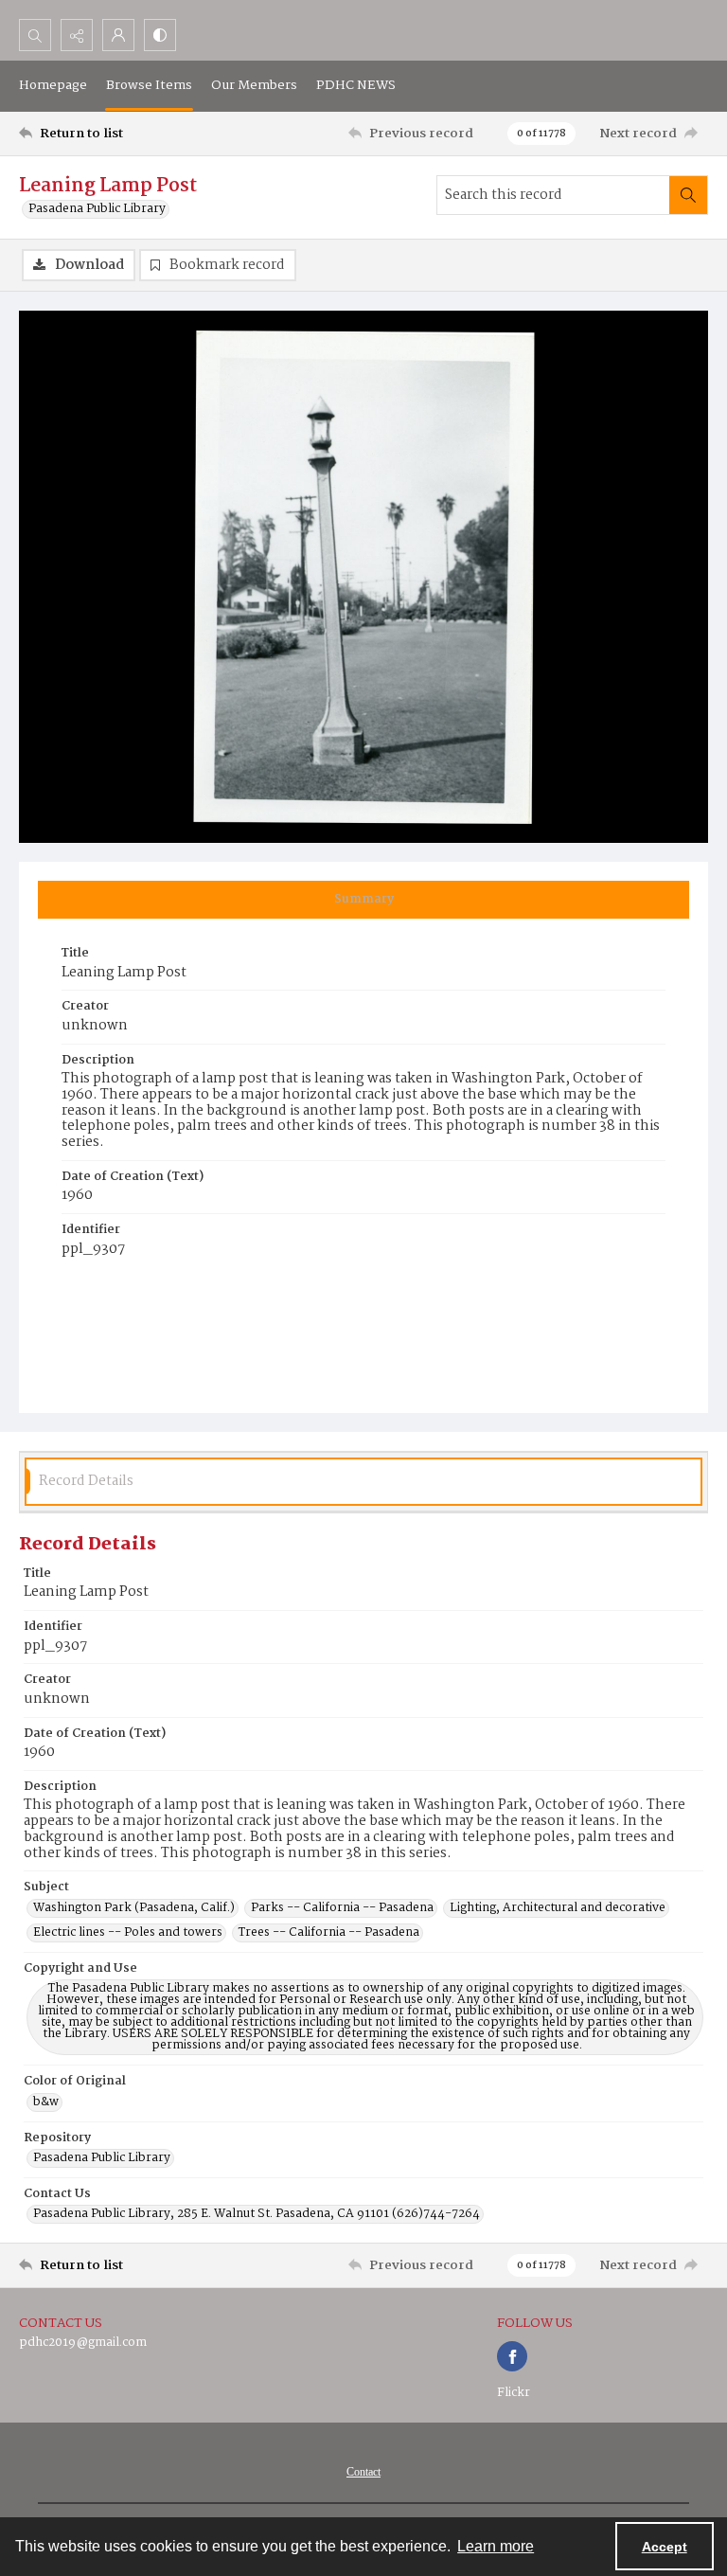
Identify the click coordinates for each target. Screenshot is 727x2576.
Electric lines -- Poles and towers (128, 1933)
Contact (363, 2472)
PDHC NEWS (356, 85)
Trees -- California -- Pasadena (329, 1933)
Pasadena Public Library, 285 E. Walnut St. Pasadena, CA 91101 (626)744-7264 (257, 2214)
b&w (46, 2102)
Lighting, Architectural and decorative (558, 1908)
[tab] (363, 900)
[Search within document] (688, 195)
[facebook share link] (512, 2356)
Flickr (514, 2393)
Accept (665, 2547)
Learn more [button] (496, 2546)
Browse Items (149, 85)
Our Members (254, 85)
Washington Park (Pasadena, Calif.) (134, 1908)
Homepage (53, 85)
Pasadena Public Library (97, 209)
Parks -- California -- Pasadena (342, 1908)
